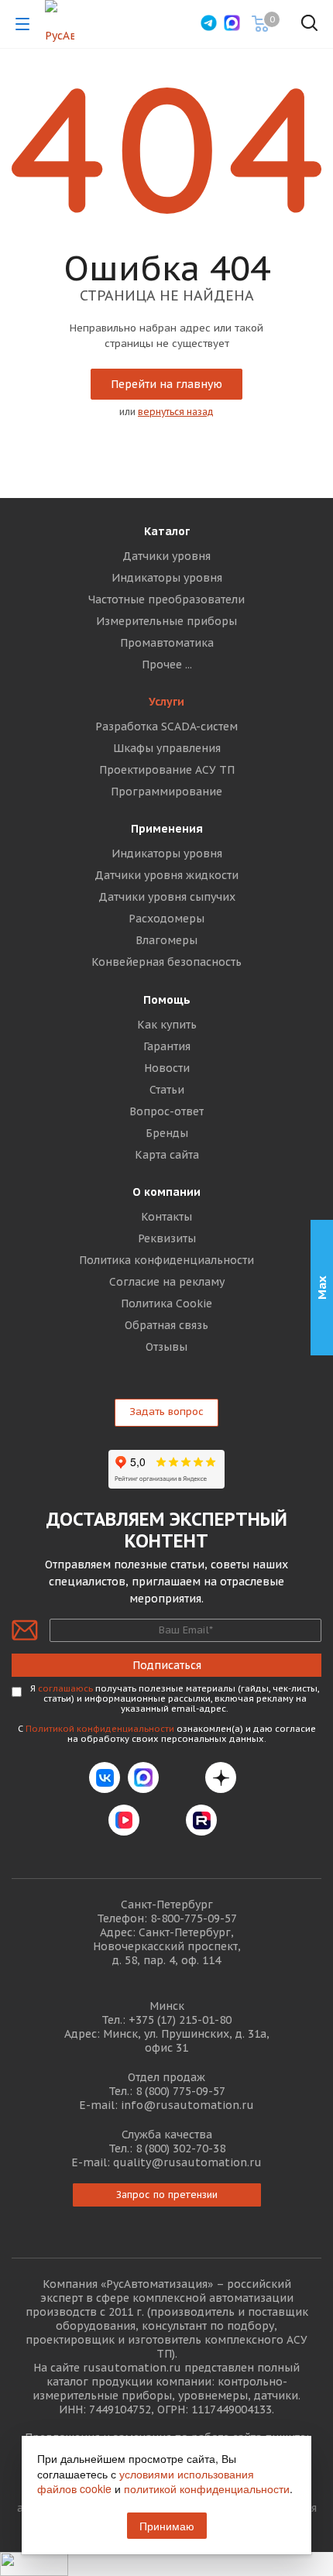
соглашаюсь (65, 1688)
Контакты (166, 1217)
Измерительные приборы (166, 621)
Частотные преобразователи (166, 599)
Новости (167, 1068)
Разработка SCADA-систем (166, 726)
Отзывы (166, 1347)
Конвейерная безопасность (166, 962)
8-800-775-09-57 (194, 1918)
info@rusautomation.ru (187, 2105)
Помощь (167, 1000)
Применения (167, 829)
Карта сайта (167, 1155)
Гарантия (167, 1046)
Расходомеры (166, 919)
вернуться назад (176, 412)
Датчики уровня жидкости (166, 875)
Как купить (167, 1025)
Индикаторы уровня (167, 578)
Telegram (182, 1777)
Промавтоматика (167, 643)
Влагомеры (166, 940)
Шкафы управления (167, 748)
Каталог (167, 531)
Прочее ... (167, 665)
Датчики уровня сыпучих (167, 897)
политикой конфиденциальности (207, 2488)
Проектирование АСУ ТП (167, 770)
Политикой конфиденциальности (100, 1729)
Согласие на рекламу (167, 1282)
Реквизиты (167, 1238)
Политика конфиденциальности (166, 1260)
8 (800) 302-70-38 (180, 2148)
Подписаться (167, 1665)
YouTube (163, 1820)
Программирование (166, 792)
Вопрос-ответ (166, 1111)
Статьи (167, 1090)
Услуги (166, 702)
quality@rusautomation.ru (187, 2162)
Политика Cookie (166, 1303)
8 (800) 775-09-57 (180, 2091)
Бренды (167, 1133)
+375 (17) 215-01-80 (180, 2020)
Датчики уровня (166, 556)
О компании (166, 1192)
